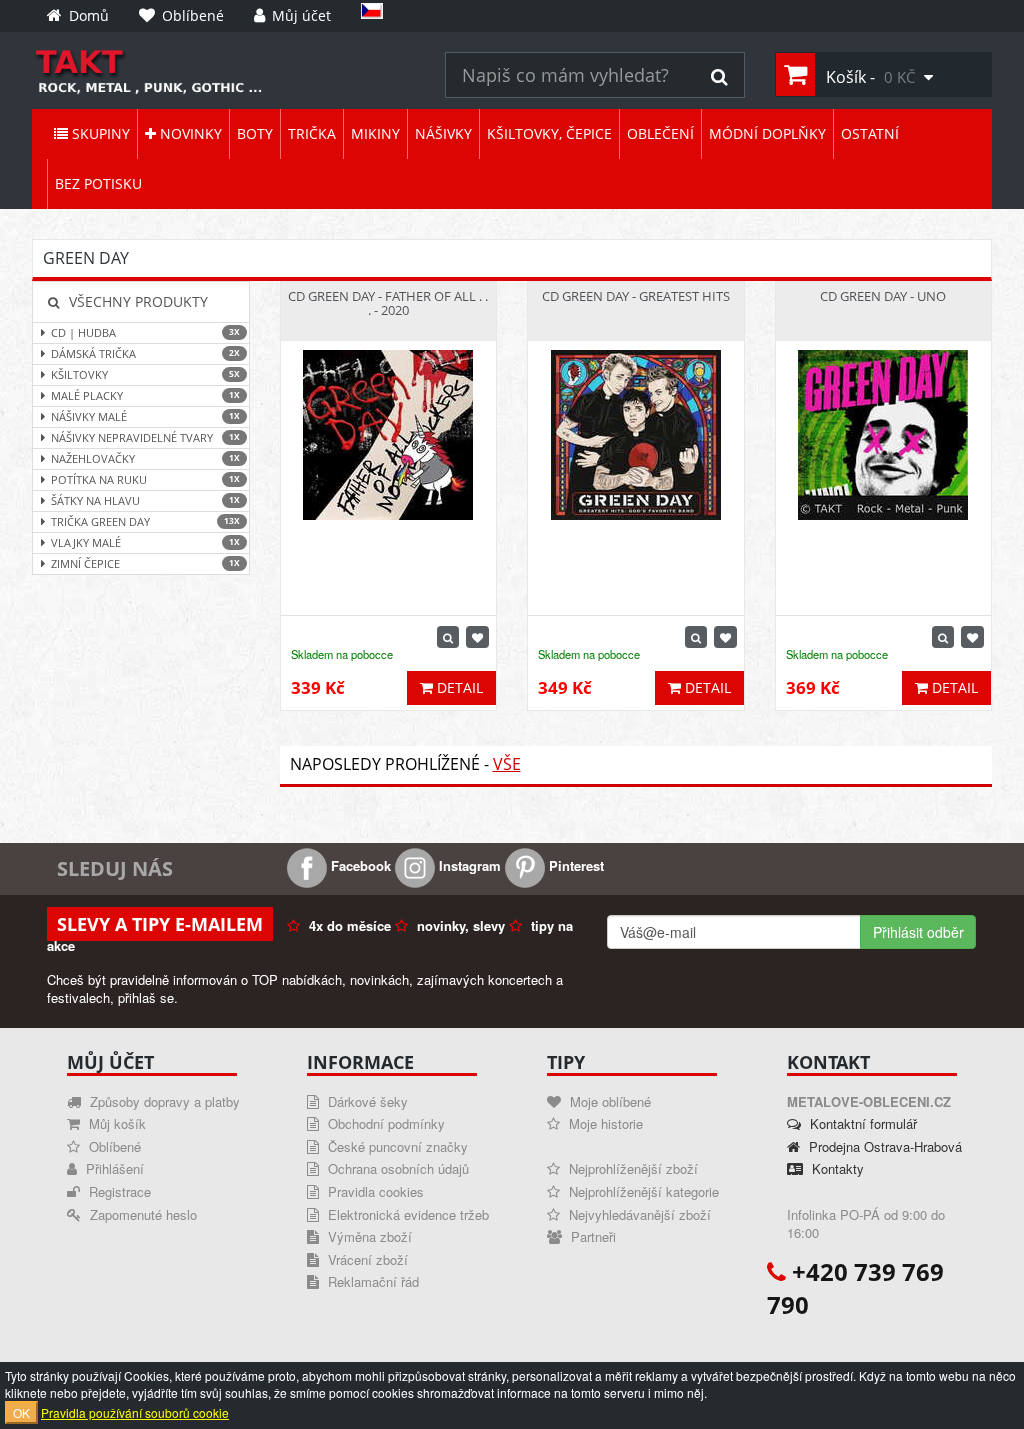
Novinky (189, 133)
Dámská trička (145, 353)
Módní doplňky (767, 133)
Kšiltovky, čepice (549, 133)
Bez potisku (98, 183)
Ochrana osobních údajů (396, 1168)
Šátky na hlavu (145, 500)
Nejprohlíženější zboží (631, 1168)
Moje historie (604, 1123)
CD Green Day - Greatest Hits (636, 296)
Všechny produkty (136, 301)
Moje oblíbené (608, 1101)
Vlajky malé (145, 542)
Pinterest (574, 865)
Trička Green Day (145, 521)
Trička (312, 133)
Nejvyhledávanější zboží (638, 1214)
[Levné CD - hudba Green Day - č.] (223, 70)
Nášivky (443, 133)
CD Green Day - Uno (883, 296)
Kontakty (836, 1168)
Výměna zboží (368, 1236)
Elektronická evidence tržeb (406, 1214)
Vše (507, 764)
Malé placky (145, 395)
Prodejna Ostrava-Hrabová (883, 1146)
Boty (255, 133)
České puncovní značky (396, 1146)
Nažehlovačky (145, 458)
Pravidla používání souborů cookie (135, 1412)
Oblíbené (113, 1146)
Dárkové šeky (366, 1101)
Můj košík (115, 1123)
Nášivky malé (145, 416)
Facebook (359, 865)
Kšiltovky (145, 374)
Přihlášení (113, 1168)
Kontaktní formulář (861, 1123)
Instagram (468, 865)
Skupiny (99, 133)
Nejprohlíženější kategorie (642, 1191)
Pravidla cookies (374, 1191)
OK (21, 1412)
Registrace (118, 1191)
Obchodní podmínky (384, 1123)
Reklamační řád (371, 1281)
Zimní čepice (145, 563)
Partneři (591, 1236)
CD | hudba (145, 332)
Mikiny (375, 133)
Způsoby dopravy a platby (163, 1101)
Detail (458, 687)
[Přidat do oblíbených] (477, 637)
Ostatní (870, 133)
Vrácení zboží (366, 1259)
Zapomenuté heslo (141, 1214)
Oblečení (660, 133)
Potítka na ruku (145, 479)
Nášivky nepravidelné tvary (145, 437)
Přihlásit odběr (918, 932)
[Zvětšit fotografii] (448, 637)
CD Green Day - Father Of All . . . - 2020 (388, 303)
